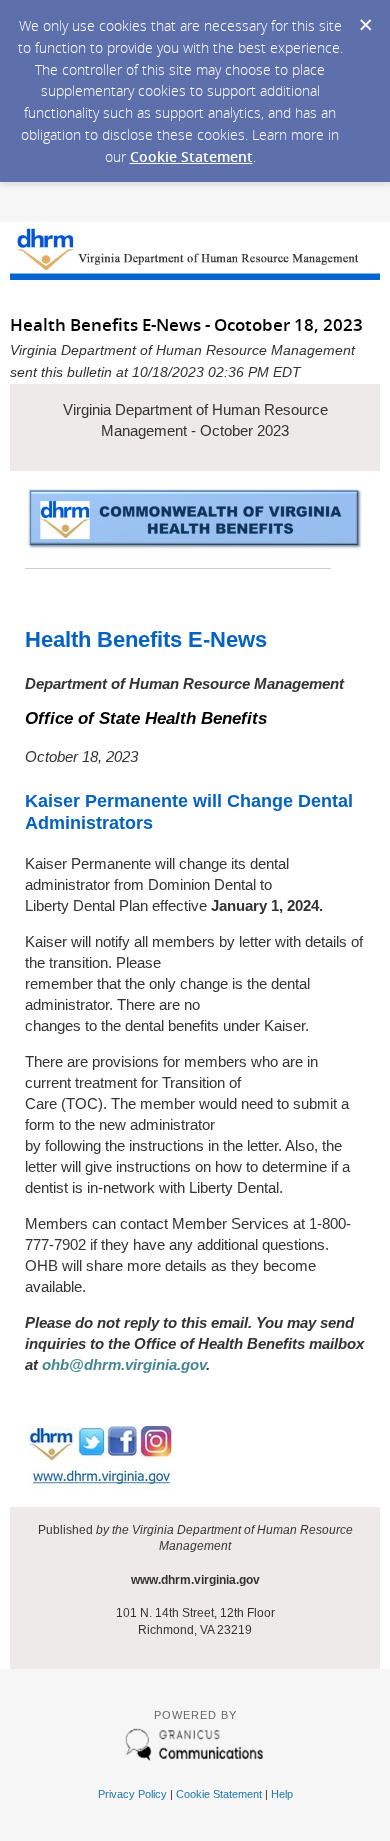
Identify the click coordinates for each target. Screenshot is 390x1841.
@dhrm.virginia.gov (137, 1364)
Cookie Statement (191, 156)
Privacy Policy (132, 1794)
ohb (55, 1364)
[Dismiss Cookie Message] (365, 19)
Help (282, 1794)
